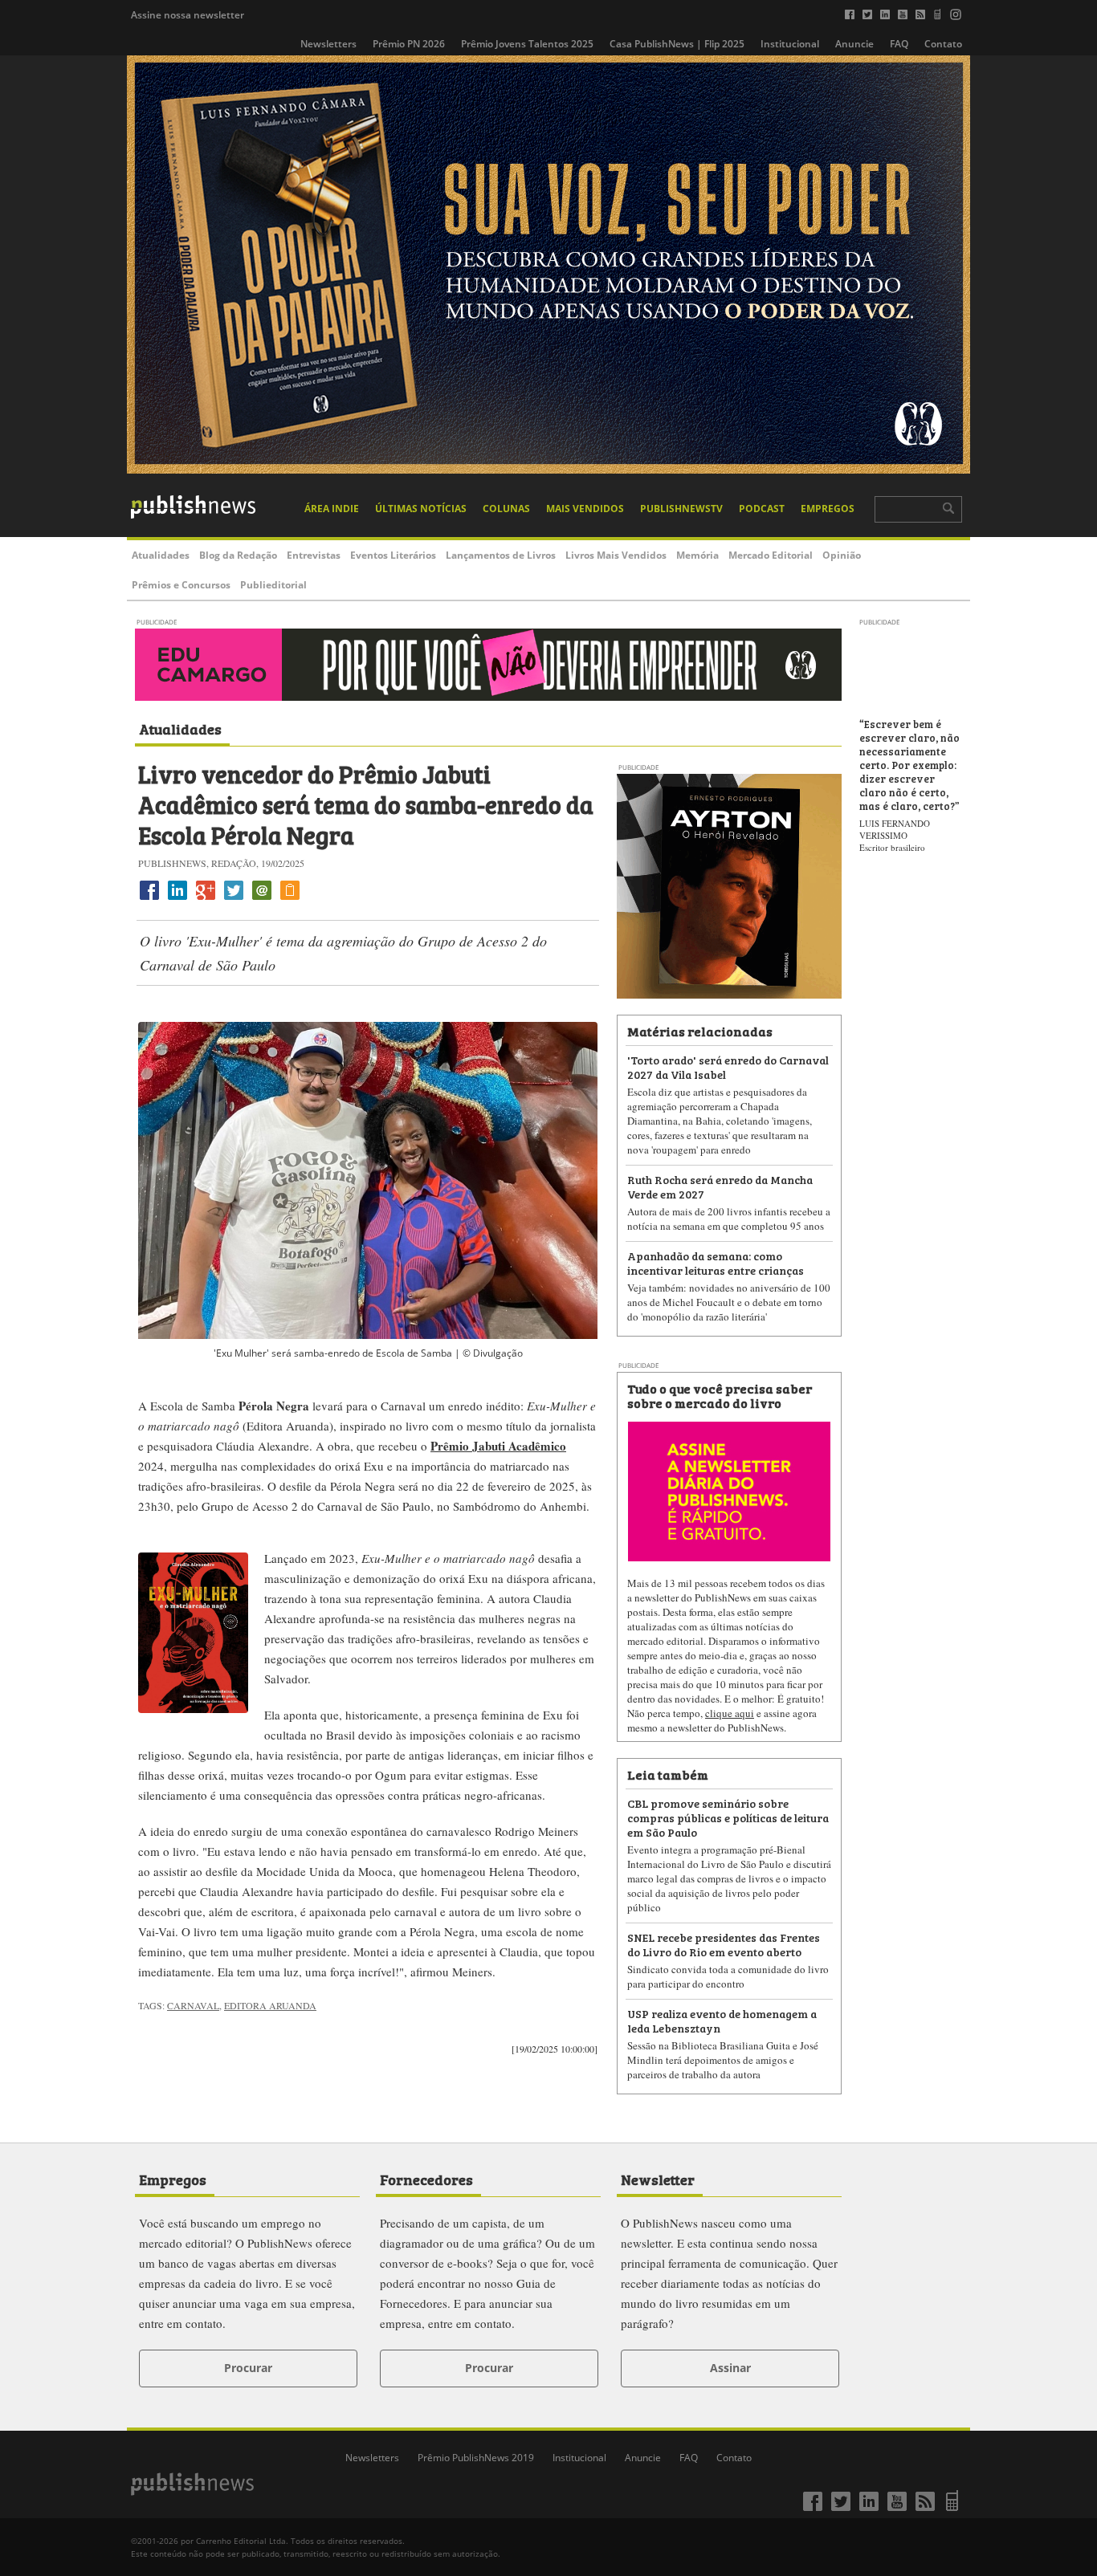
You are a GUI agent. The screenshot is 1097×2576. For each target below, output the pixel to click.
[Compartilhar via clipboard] (290, 899)
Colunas (506, 509)
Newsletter (658, 2179)
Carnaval (193, 2005)
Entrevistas (314, 555)
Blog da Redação (238, 555)
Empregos (828, 509)
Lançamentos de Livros (501, 555)
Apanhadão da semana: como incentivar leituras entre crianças (716, 1262)
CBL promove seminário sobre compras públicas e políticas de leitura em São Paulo (728, 1817)
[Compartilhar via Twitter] (234, 899)
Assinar (730, 2368)
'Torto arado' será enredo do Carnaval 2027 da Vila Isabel (728, 1066)
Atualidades (161, 555)
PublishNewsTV (681, 509)
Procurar (248, 2368)
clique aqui (730, 1713)
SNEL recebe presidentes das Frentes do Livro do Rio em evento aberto (724, 1944)
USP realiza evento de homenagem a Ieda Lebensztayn (722, 2020)
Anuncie (854, 44)
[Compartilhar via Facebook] (149, 899)
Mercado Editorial (771, 555)
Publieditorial (273, 585)
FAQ (899, 44)
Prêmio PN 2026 (409, 44)
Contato (943, 44)
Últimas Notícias (421, 509)
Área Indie (332, 509)
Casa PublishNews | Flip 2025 (677, 44)
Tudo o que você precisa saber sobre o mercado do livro (720, 1395)
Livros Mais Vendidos (616, 555)
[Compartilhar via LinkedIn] (177, 899)
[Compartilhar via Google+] (206, 899)
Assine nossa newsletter (188, 15)
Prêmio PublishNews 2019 (476, 2458)
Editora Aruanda (270, 2005)
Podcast (762, 509)
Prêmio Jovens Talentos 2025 (527, 44)
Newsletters (328, 44)
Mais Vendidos (585, 509)
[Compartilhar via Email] (262, 899)
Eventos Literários (393, 555)
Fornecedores (426, 2179)
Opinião (842, 555)
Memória (697, 555)
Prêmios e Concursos (181, 585)
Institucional (790, 44)
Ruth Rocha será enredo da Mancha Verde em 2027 (720, 1186)
